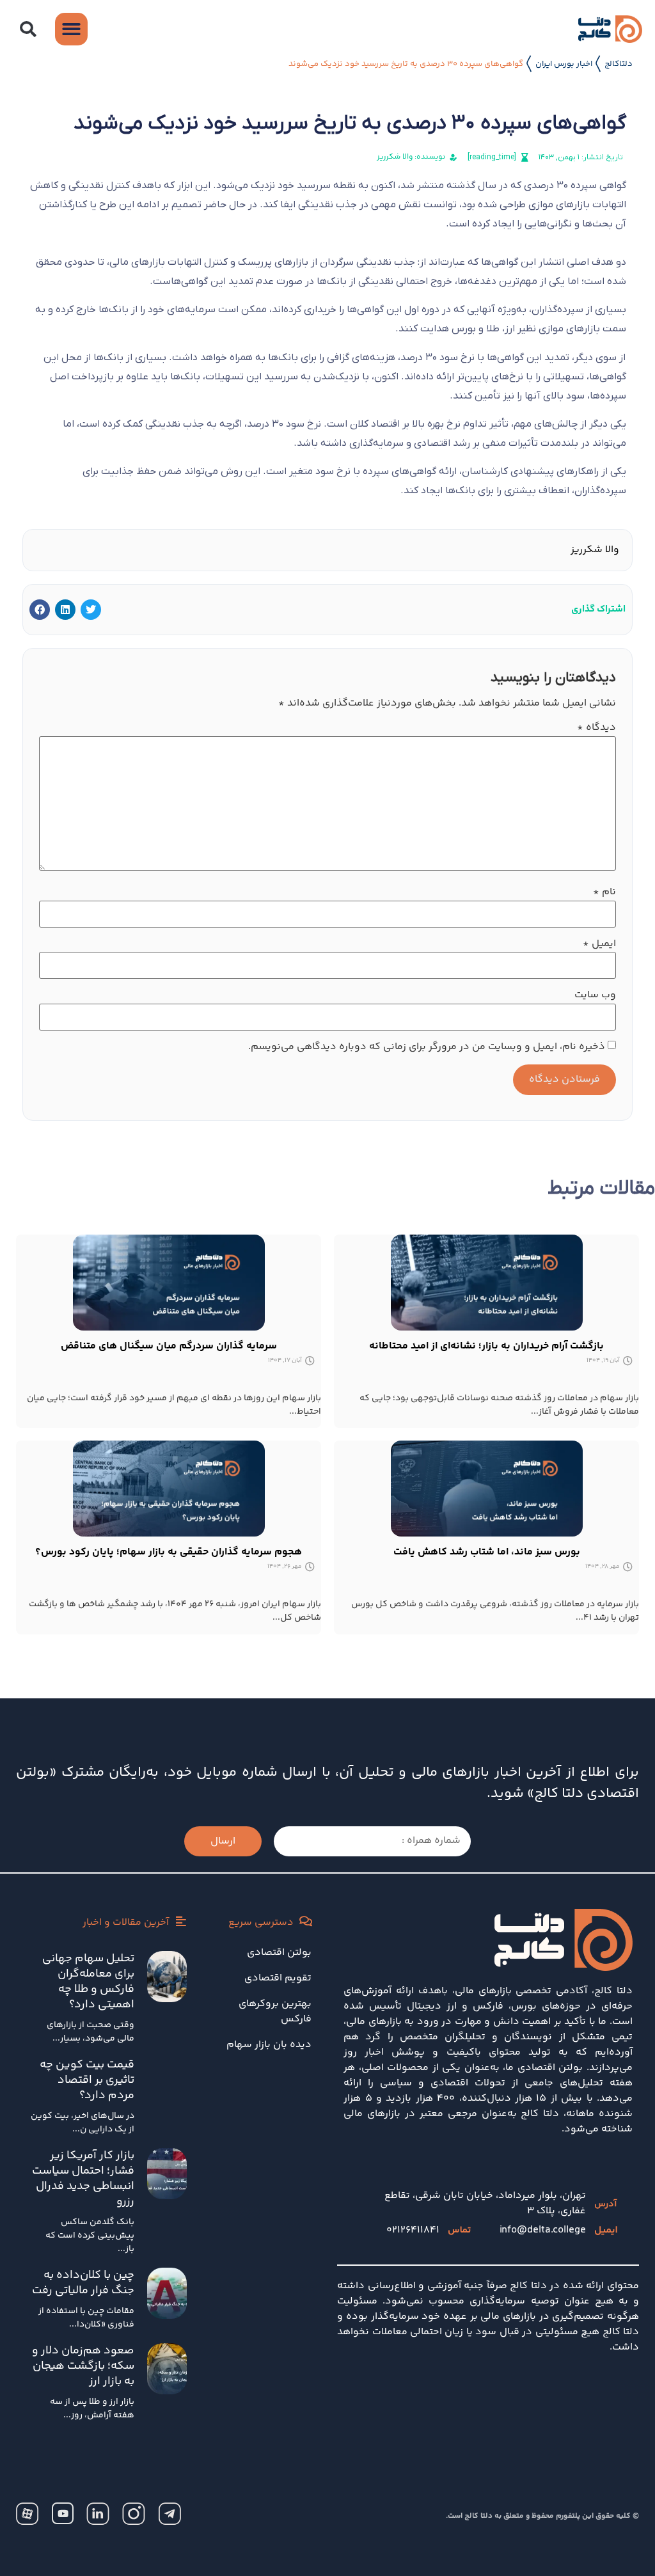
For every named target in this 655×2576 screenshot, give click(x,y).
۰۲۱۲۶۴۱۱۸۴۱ (413, 2230)
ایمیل (599, 944)
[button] (28, 29)
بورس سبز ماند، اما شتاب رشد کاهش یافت (487, 1552)
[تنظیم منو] (71, 29)
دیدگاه (596, 728)
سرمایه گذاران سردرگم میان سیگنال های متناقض (169, 1346)
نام (604, 892)
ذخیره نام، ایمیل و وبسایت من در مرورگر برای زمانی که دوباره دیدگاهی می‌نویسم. (427, 1047)
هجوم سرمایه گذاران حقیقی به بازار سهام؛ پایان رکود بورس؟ (169, 1552)
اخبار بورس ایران (564, 64)
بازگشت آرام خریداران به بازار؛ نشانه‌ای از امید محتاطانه (486, 1346)
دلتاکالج (619, 64)
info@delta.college (543, 2230)
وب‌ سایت (595, 995)
